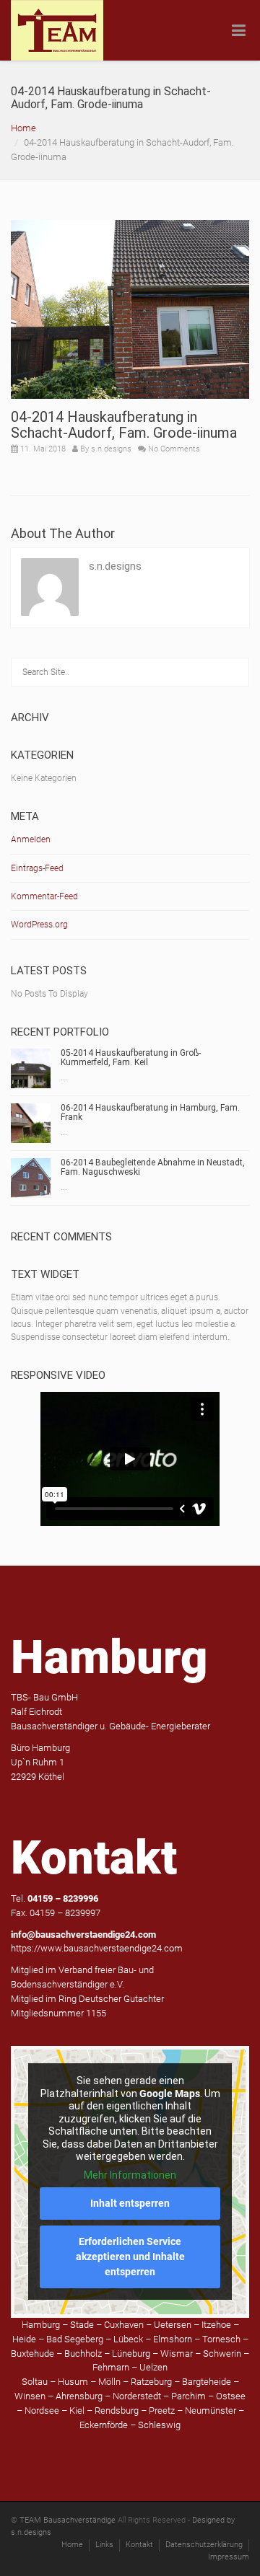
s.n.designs (111, 449)
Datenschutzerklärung (204, 2545)
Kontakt (139, 2545)
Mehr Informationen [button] (130, 2175)
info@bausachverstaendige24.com (83, 1935)
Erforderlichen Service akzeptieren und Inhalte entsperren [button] (130, 2257)
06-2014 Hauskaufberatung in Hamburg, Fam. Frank (150, 1112)
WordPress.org (39, 925)
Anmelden (31, 839)
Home (23, 128)
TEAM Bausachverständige (68, 2520)
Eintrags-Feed (37, 868)
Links (104, 2545)
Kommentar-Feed (44, 896)
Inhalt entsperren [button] (130, 2203)
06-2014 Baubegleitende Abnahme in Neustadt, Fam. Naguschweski (153, 1167)
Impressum (229, 2557)
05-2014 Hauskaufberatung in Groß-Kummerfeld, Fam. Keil (131, 1058)
